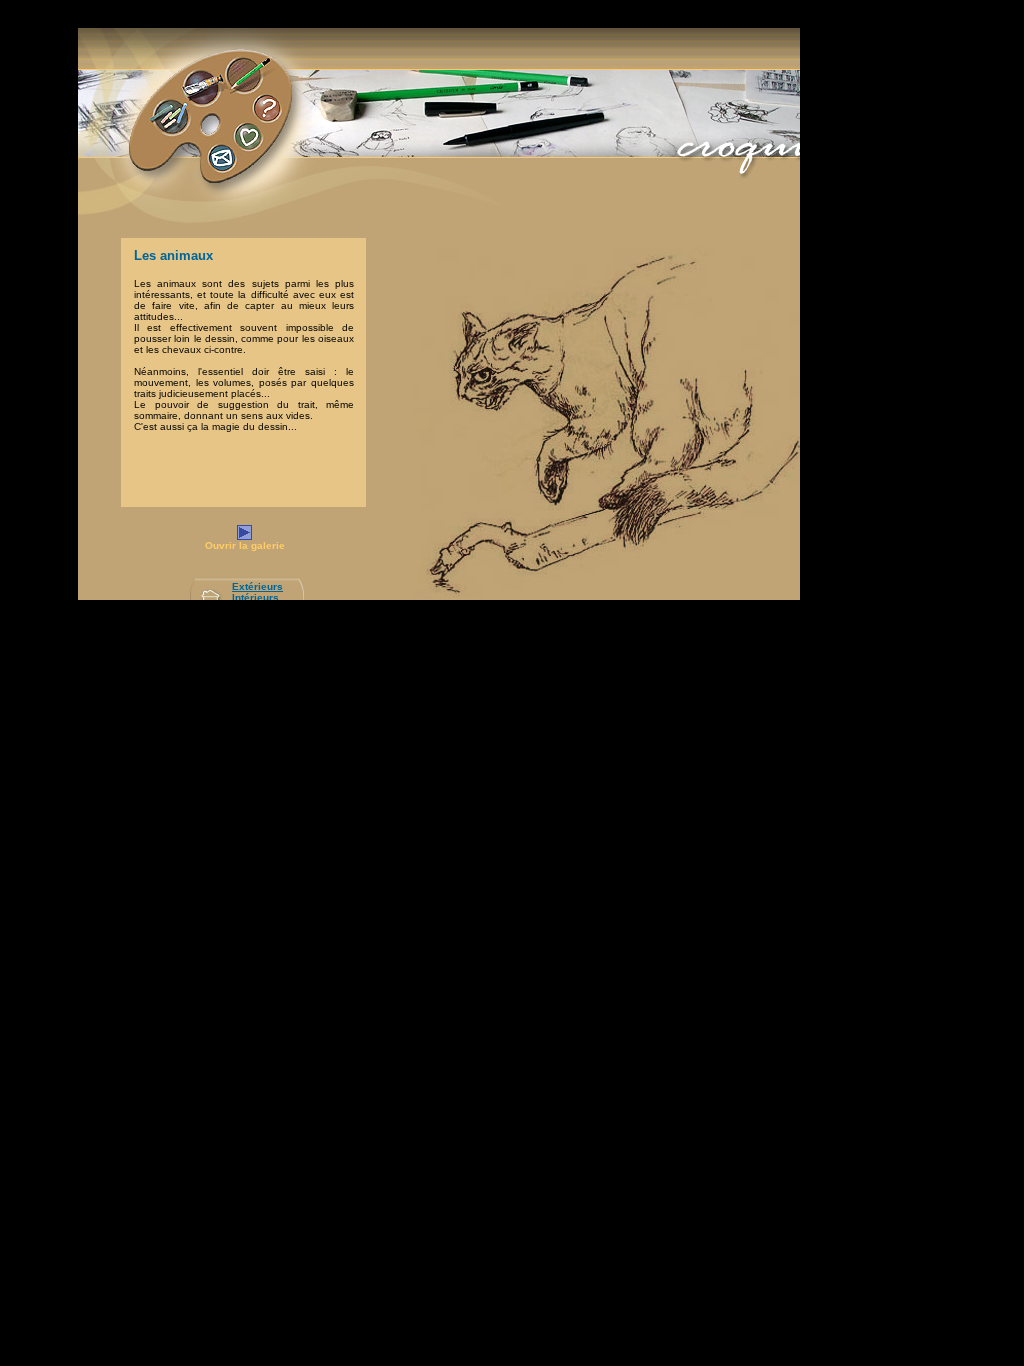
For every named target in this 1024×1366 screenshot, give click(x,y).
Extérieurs (257, 586)
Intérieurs (255, 597)
